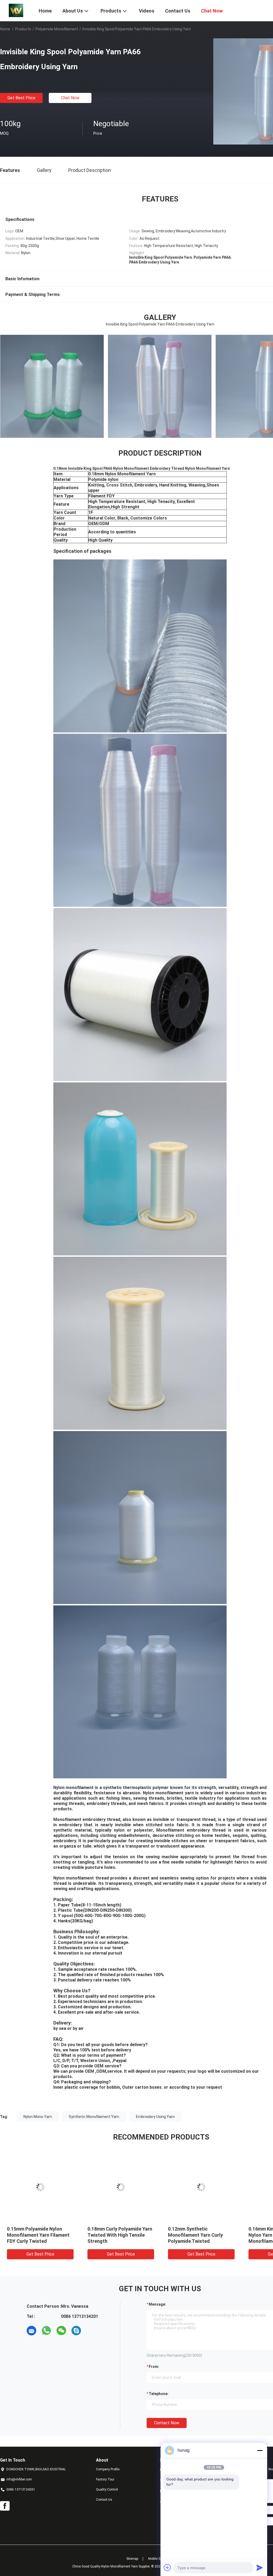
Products (23, 29)
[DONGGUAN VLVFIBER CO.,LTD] (16, 10)
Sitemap (132, 2559)
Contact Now (167, 2423)
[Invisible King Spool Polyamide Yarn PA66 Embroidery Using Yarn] (40, 2187)
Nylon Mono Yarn (38, 2117)
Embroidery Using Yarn (155, 2117)
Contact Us (104, 2500)
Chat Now (70, 98)
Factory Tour (105, 2479)
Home (5, 29)
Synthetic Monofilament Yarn (94, 2117)
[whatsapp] (46, 2331)
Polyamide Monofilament (57, 29)
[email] (31, 2331)
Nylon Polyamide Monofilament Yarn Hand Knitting (35, 2235)
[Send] (260, 2567)
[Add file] (167, 2567)
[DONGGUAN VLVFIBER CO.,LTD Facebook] (5, 2506)
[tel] (91, 2331)
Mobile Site (156, 2559)
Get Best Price (21, 98)
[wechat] (61, 2331)
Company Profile (108, 2469)
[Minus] (260, 2450)
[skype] (76, 2331)
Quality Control (107, 2490)
